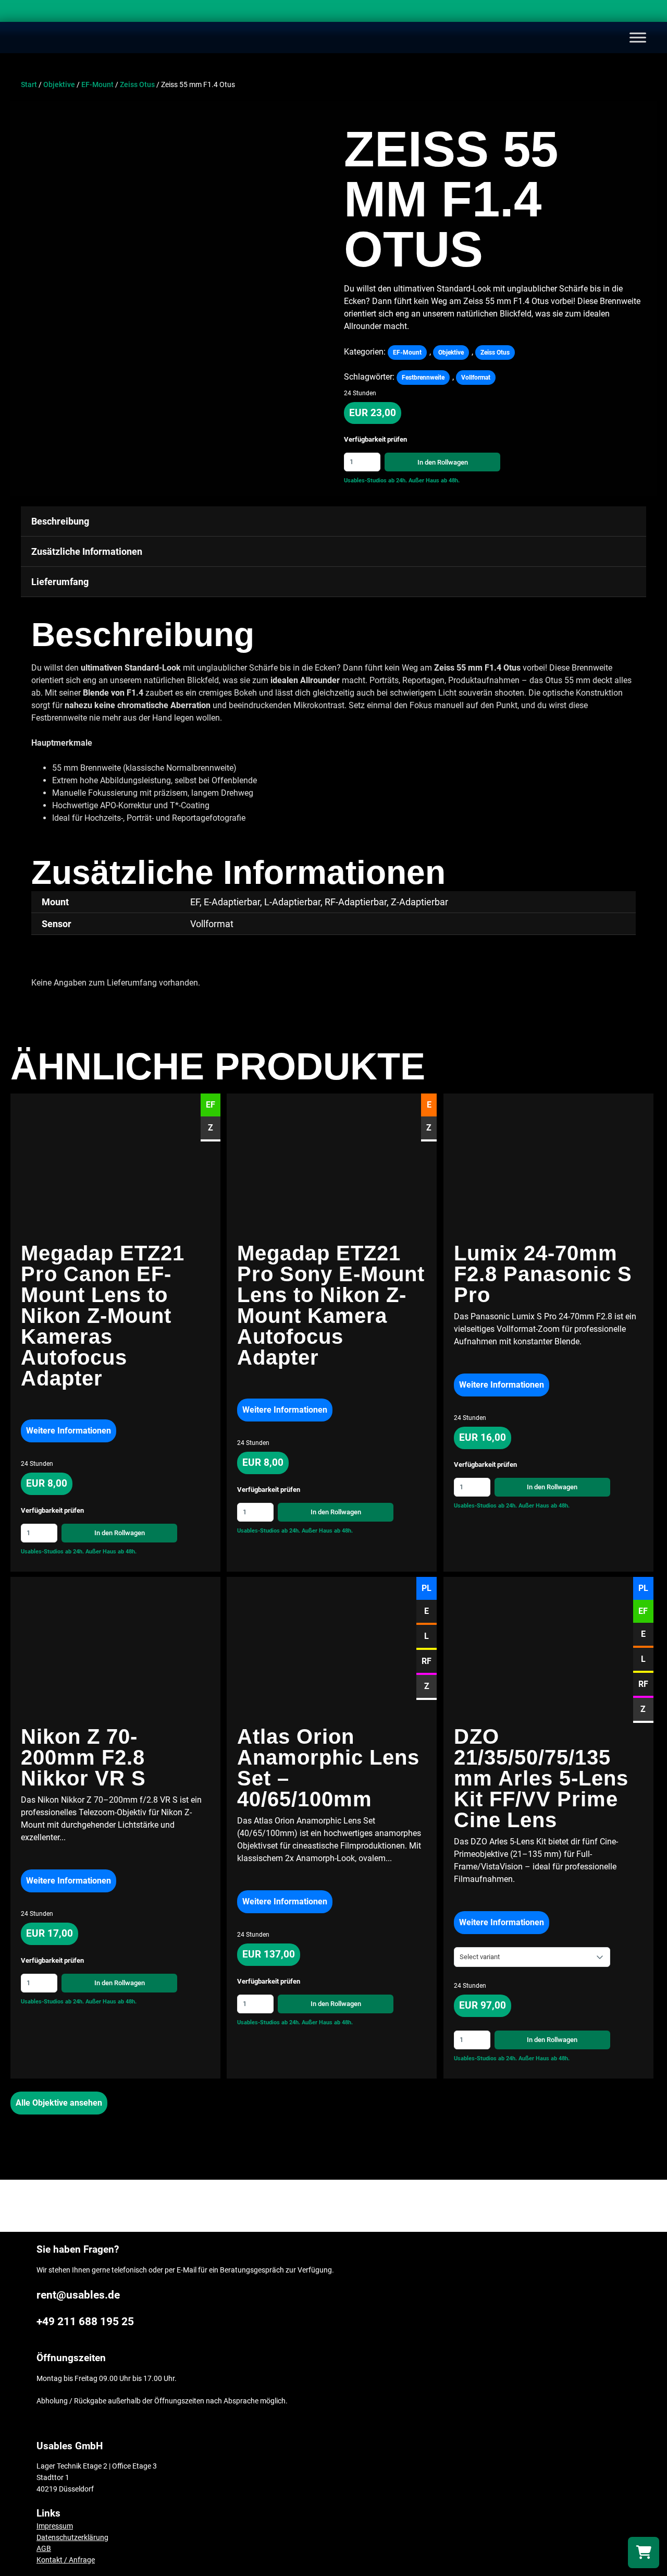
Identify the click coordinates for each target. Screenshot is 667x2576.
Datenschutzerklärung (72, 2538)
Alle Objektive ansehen (59, 2103)
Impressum (55, 2526)
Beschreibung (60, 521)
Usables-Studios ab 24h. (375, 481)
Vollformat (476, 378)
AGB (44, 2549)
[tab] (333, 521)
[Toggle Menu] (638, 37)
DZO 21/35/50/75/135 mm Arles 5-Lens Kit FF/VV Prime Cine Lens (541, 1778)
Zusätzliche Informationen (87, 551)
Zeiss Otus (137, 85)
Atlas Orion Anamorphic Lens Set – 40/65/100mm (328, 1768)
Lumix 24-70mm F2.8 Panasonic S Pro (543, 1274)
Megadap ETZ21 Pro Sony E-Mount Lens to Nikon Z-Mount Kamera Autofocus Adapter (331, 1305)
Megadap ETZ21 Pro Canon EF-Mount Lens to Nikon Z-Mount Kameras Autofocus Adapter (103, 1316)
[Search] (649, 13)
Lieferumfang (60, 582)
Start (29, 85)
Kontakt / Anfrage (66, 2560)
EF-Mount (97, 85)
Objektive (59, 85)
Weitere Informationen (69, 1431)
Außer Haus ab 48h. (434, 481)
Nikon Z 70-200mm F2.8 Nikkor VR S (87, 1757)
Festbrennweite (423, 378)
